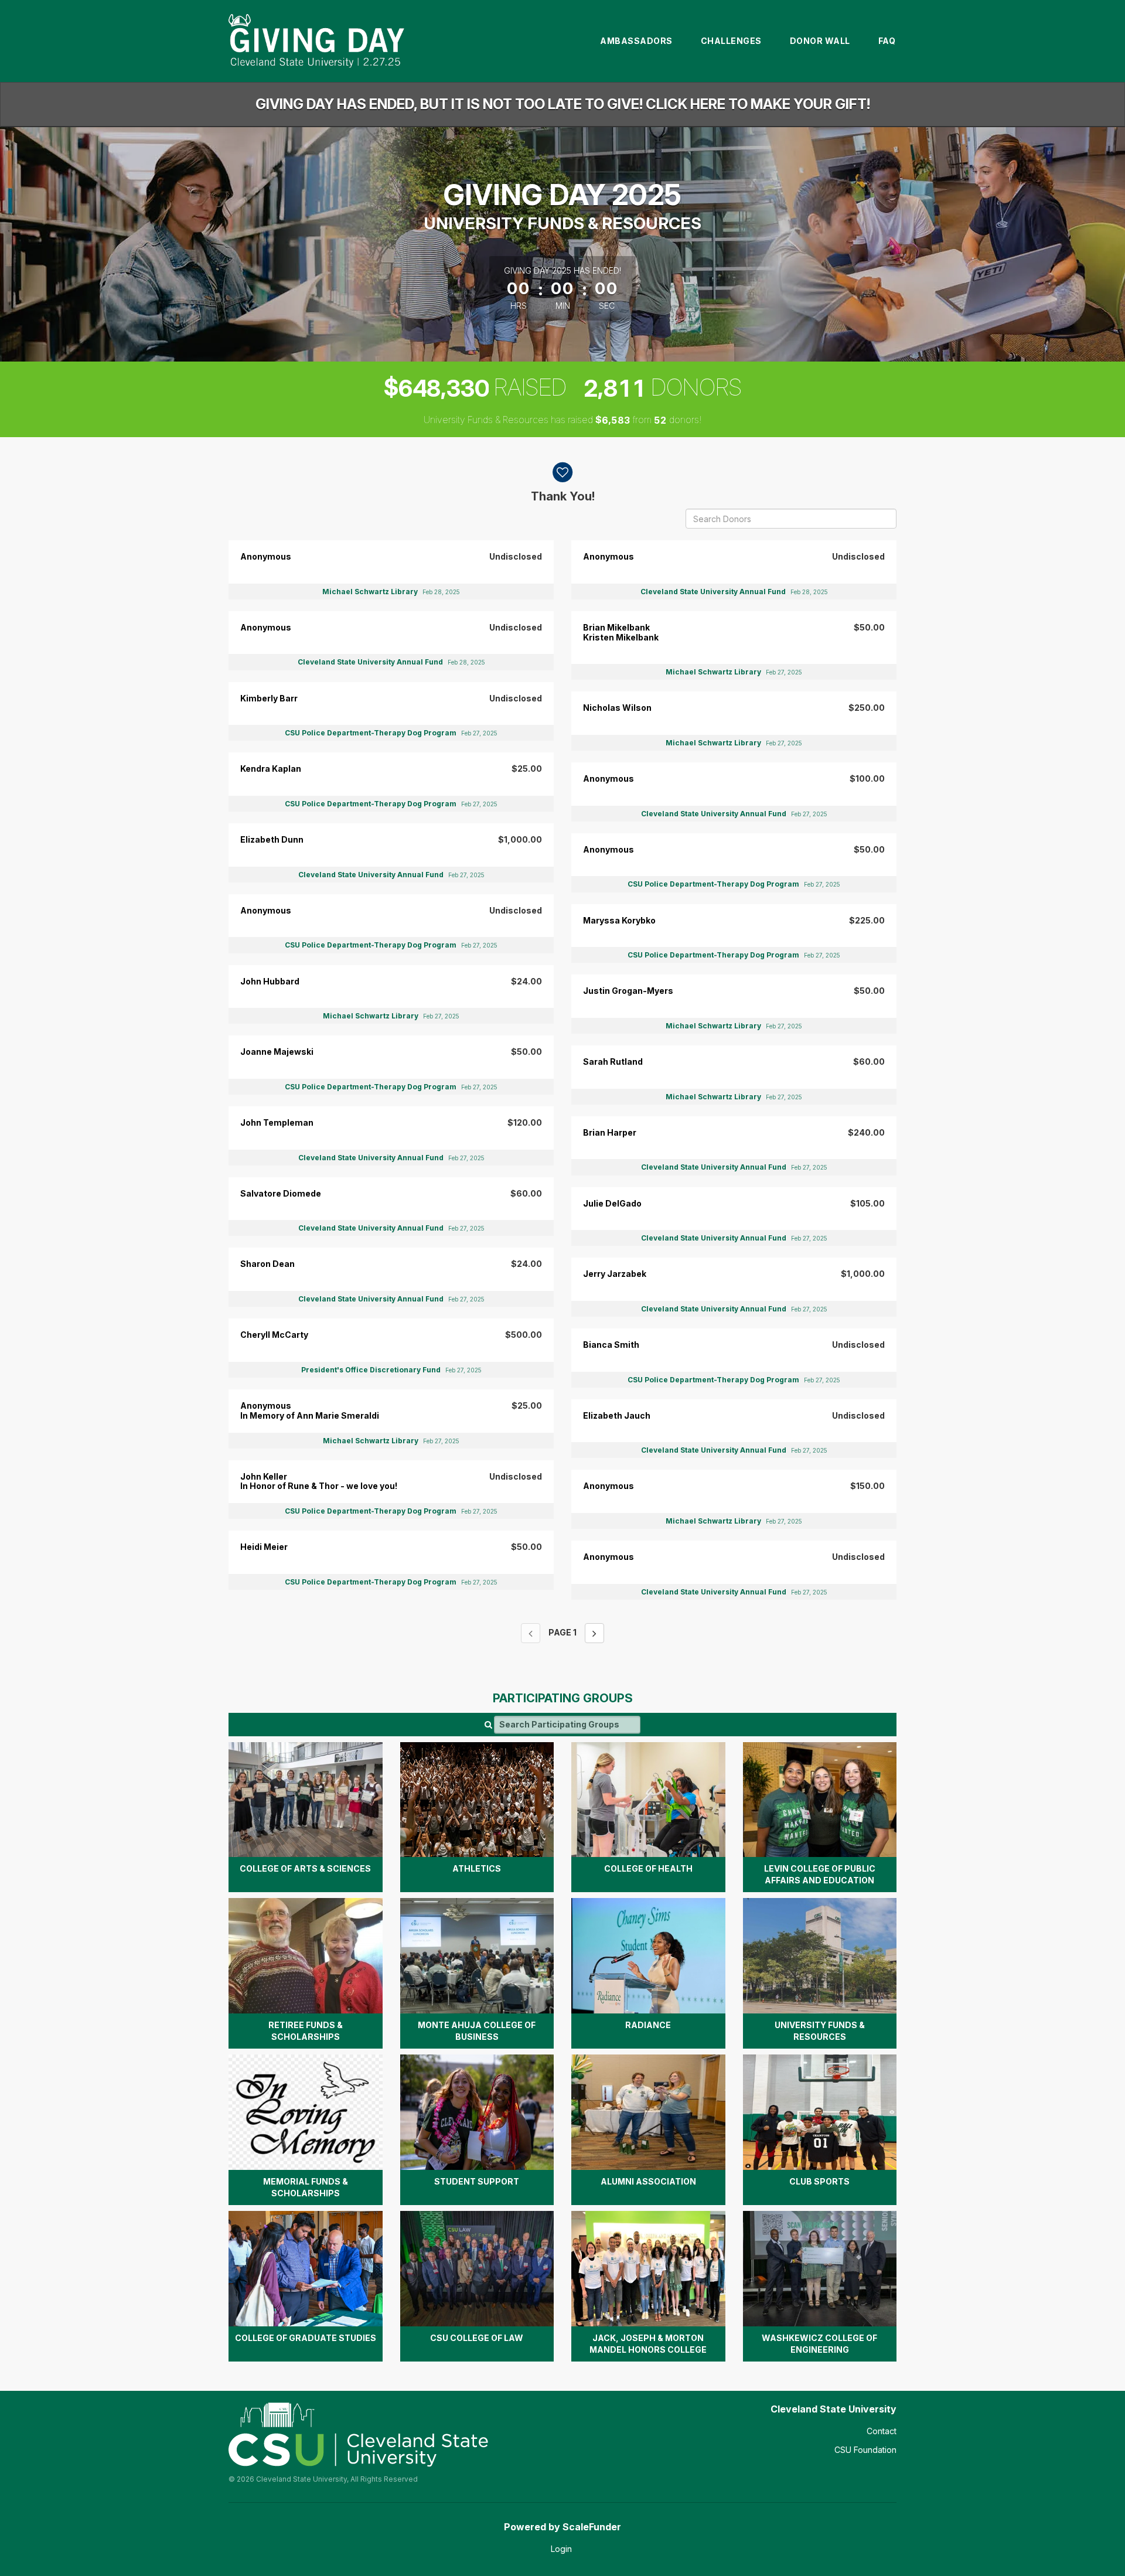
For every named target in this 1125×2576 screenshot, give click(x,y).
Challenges (731, 41)
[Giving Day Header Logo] (316, 41)
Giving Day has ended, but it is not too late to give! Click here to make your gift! (563, 104)
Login (561, 2549)
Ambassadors (636, 41)
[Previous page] (531, 1633)
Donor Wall (820, 41)
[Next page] (594, 1633)
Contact (882, 2431)
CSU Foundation (865, 2450)
